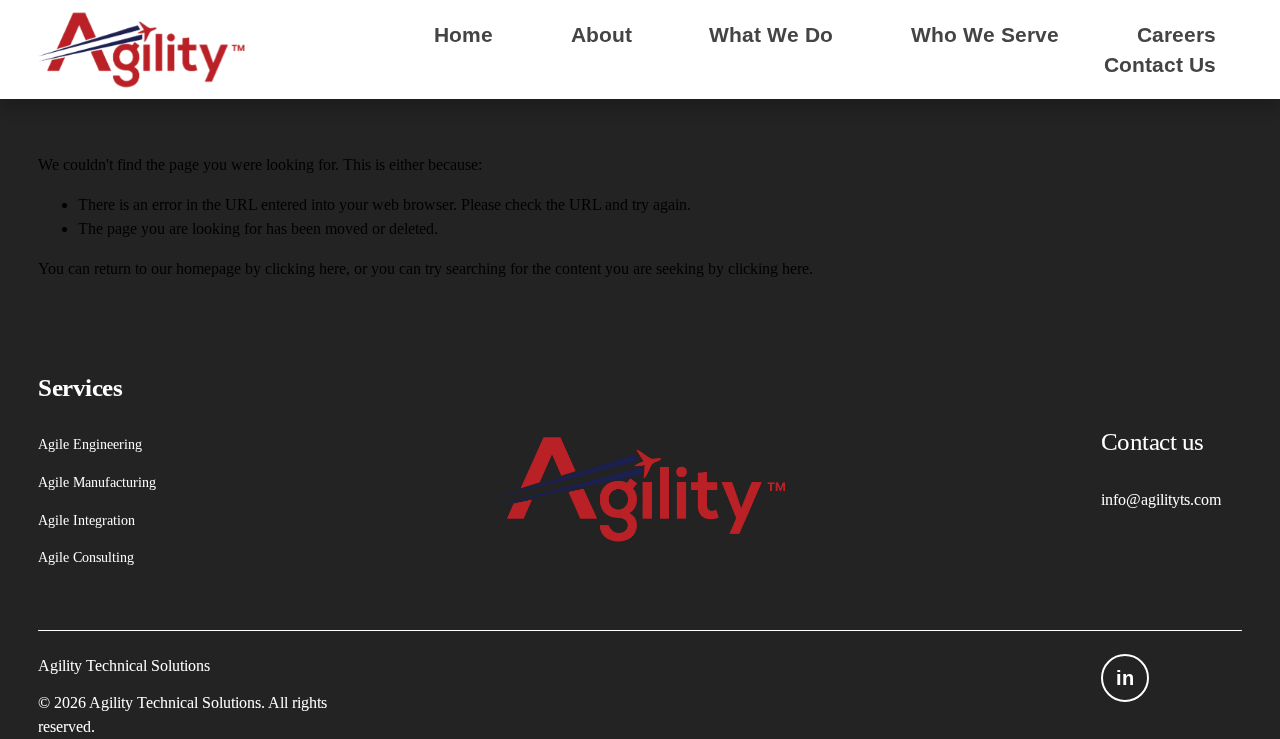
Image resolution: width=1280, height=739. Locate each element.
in (1125, 678)
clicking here (305, 268)
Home (463, 34)
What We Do (771, 34)
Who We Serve (985, 34)
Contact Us (1160, 64)
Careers (1176, 34)
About (601, 34)
